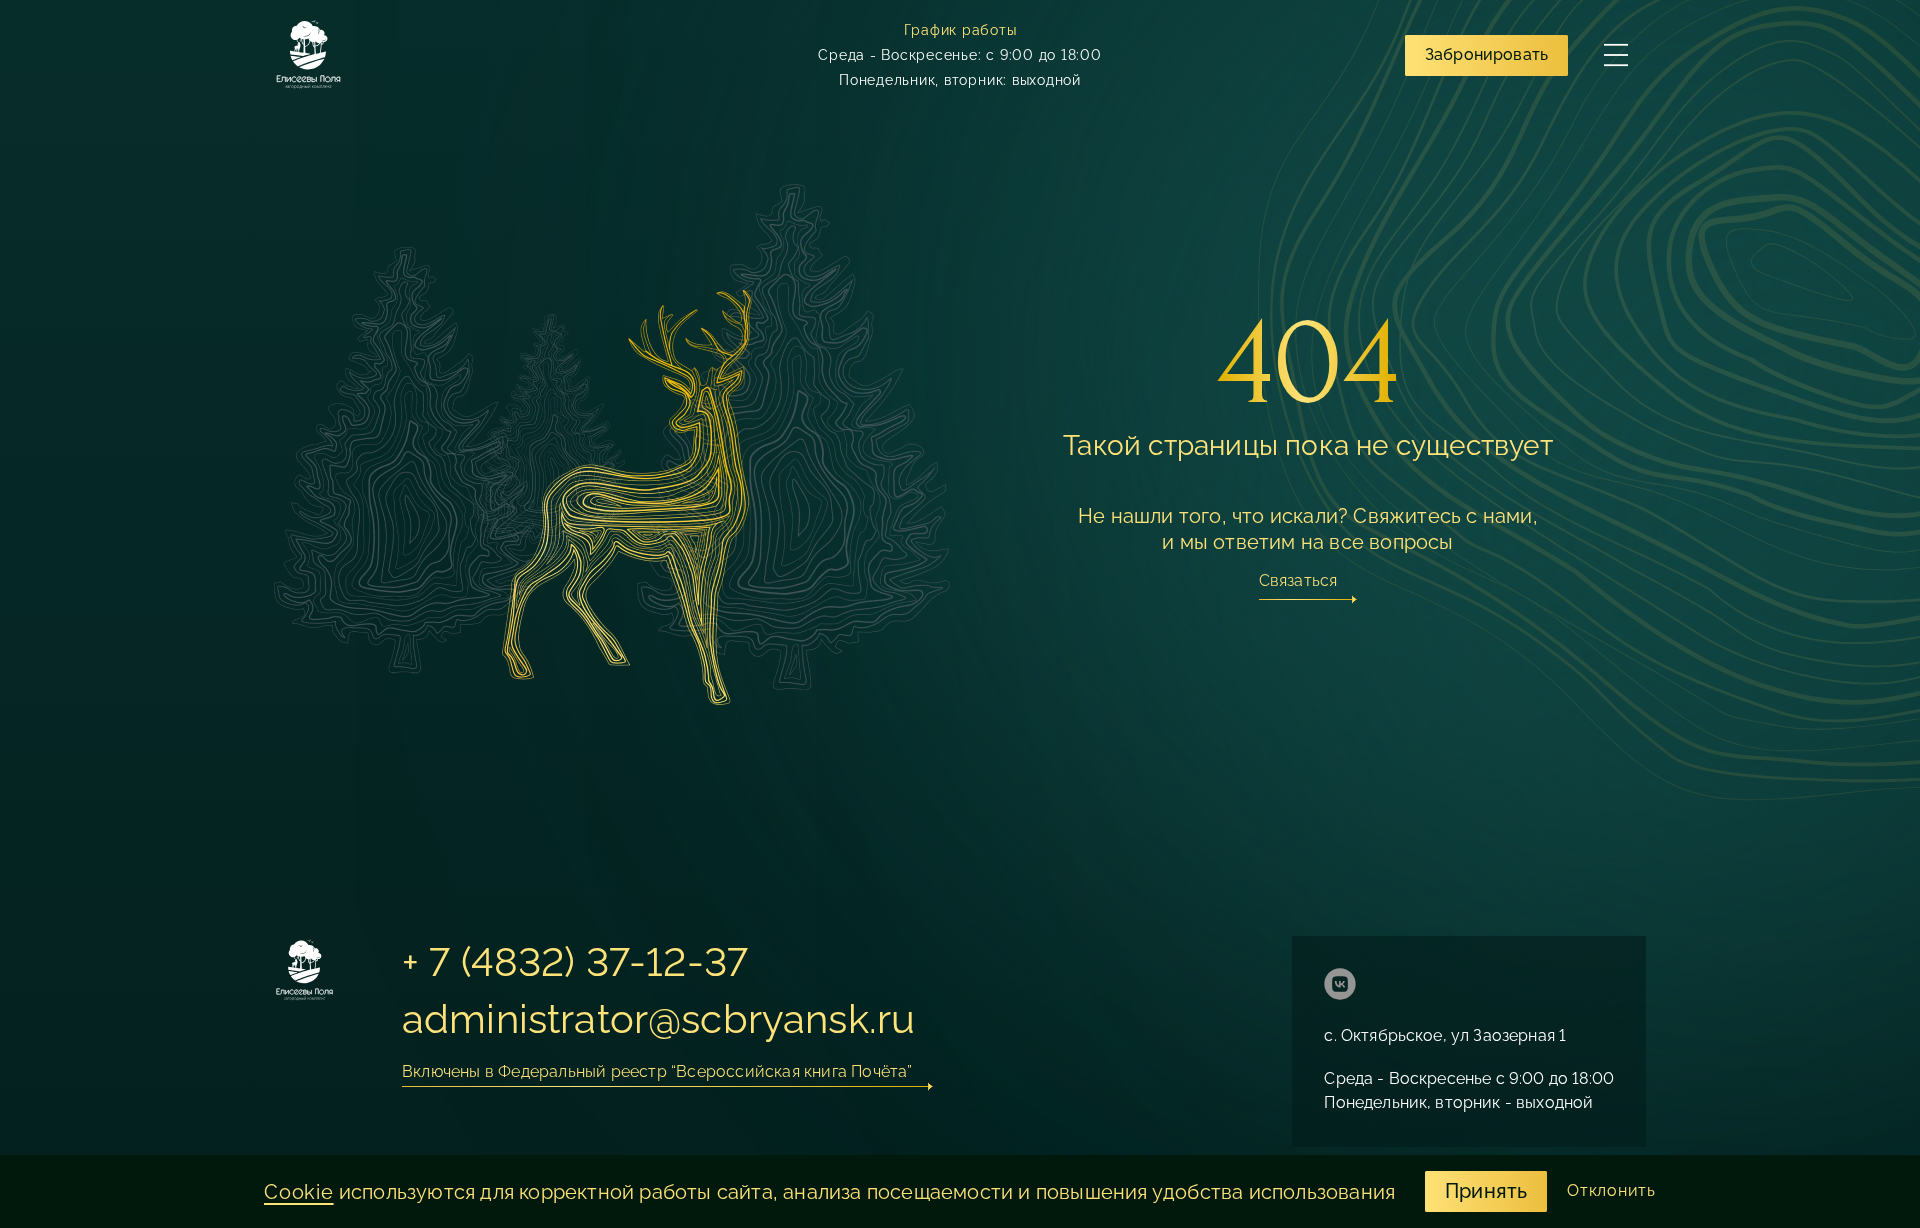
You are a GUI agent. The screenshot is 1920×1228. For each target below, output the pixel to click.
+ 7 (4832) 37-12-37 (575, 961)
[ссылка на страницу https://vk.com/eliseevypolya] (1340, 987)
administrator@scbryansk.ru (658, 1018)
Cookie (299, 1192)
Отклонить (1611, 1190)
